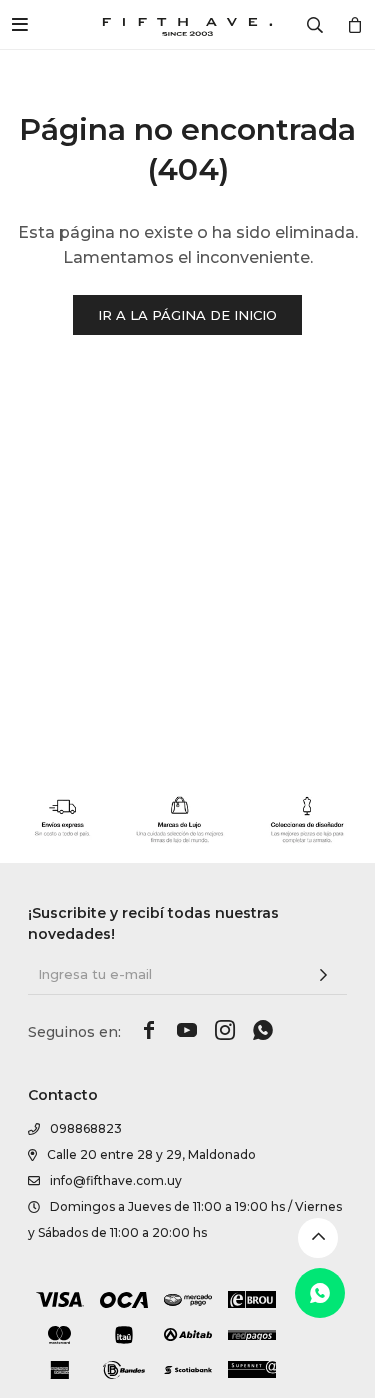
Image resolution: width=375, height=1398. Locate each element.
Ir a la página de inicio (187, 315)
